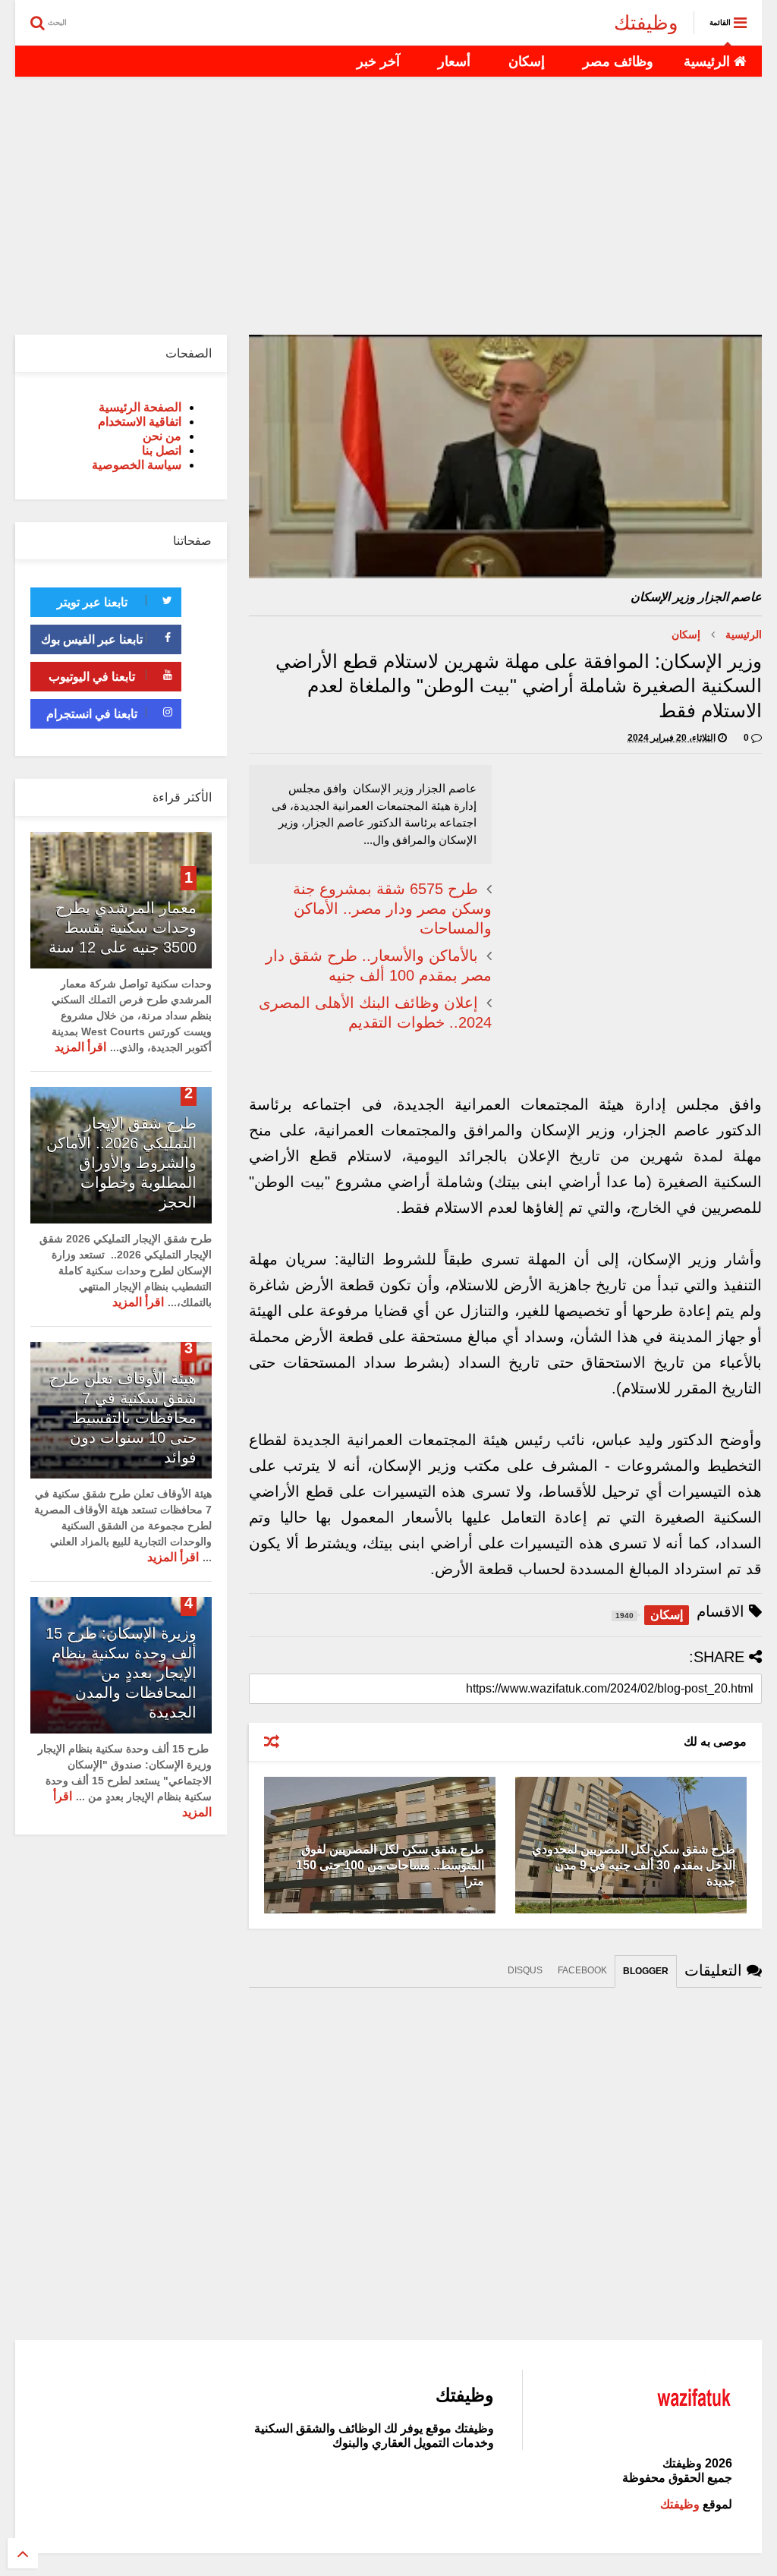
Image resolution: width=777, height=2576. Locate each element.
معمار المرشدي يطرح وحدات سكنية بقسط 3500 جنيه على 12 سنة (123, 927)
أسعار (454, 61)
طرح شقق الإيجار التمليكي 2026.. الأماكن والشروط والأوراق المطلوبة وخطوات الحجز (121, 1163)
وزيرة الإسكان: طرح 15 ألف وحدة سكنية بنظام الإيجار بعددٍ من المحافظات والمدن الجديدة (121, 1673)
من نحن (162, 436)
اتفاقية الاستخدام (140, 422)
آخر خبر (378, 61)
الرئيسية (709, 61)
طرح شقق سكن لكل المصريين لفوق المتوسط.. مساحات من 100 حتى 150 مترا (390, 1865)
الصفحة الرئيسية (140, 407)
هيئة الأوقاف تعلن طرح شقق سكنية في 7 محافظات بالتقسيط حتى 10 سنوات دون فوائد (123, 1418)
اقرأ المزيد (80, 1047)
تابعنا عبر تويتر (92, 602)
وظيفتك (646, 23)
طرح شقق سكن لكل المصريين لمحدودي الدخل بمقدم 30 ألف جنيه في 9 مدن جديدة (634, 1865)
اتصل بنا (162, 450)
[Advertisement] (388, 206)
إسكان (527, 61)
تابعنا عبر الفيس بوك (92, 639)
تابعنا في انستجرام (92, 714)
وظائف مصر (618, 61)
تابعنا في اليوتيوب (92, 677)
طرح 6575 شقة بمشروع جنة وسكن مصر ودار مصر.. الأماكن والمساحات (392, 909)
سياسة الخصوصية (137, 465)
